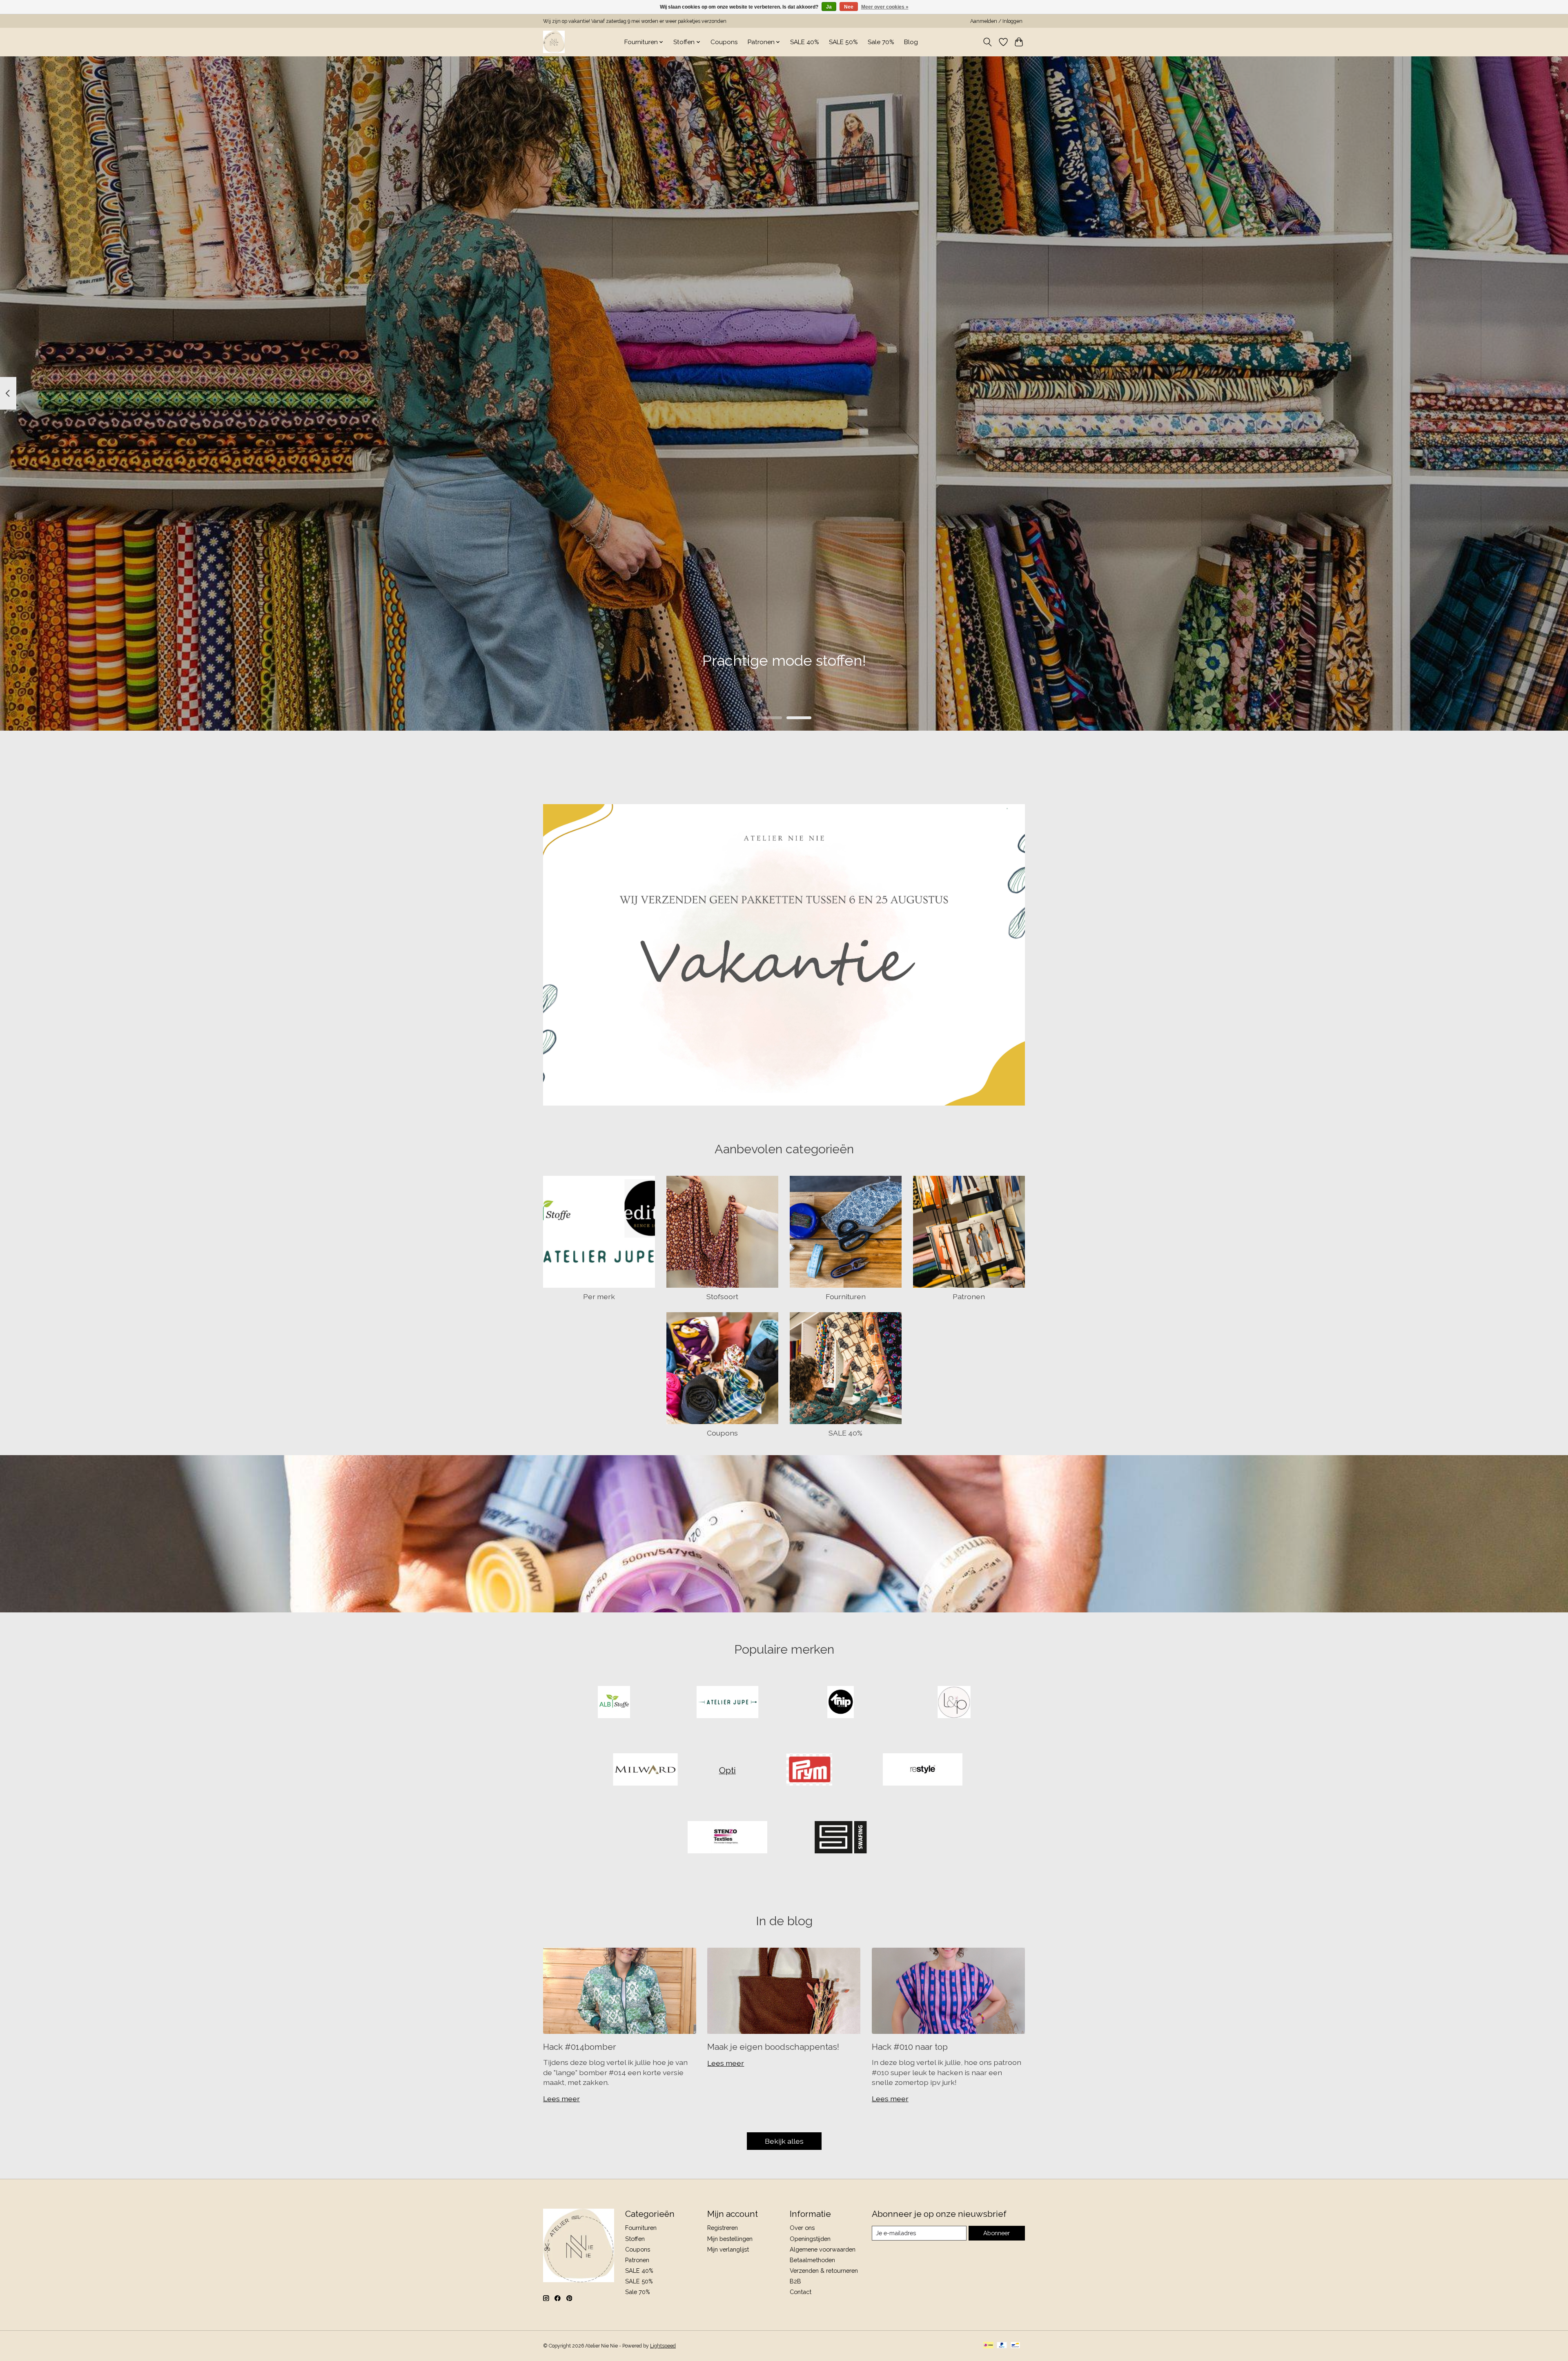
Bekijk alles (784, 2141)
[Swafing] (841, 1838)
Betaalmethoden (812, 2260)
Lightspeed (663, 2346)
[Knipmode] (841, 1703)
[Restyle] (922, 1770)
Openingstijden (810, 2239)
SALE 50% (843, 42)
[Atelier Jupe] (727, 1703)
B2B (795, 2281)
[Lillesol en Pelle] (954, 1703)
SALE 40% (805, 42)
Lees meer (561, 2099)
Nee (849, 7)
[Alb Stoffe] (614, 1703)
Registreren (723, 2228)
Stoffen (635, 2239)
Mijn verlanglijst (728, 2249)
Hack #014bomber (580, 2047)
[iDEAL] (988, 2346)
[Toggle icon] (988, 42)
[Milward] (646, 1770)
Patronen (969, 1296)
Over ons (802, 2228)
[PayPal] (1002, 2346)
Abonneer (997, 2233)
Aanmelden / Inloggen (996, 21)
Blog (911, 42)
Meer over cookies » (885, 7)
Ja (829, 7)
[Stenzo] (727, 1838)
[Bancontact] (1015, 2346)
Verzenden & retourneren (824, 2271)
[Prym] (809, 1770)
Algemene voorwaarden (823, 2249)
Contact (801, 2292)
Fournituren (846, 1296)
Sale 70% (881, 42)
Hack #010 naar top (910, 2047)
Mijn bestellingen (730, 2239)
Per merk (599, 1296)
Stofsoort (722, 1296)
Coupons (724, 42)
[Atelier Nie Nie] (554, 42)
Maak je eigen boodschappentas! (773, 2047)
